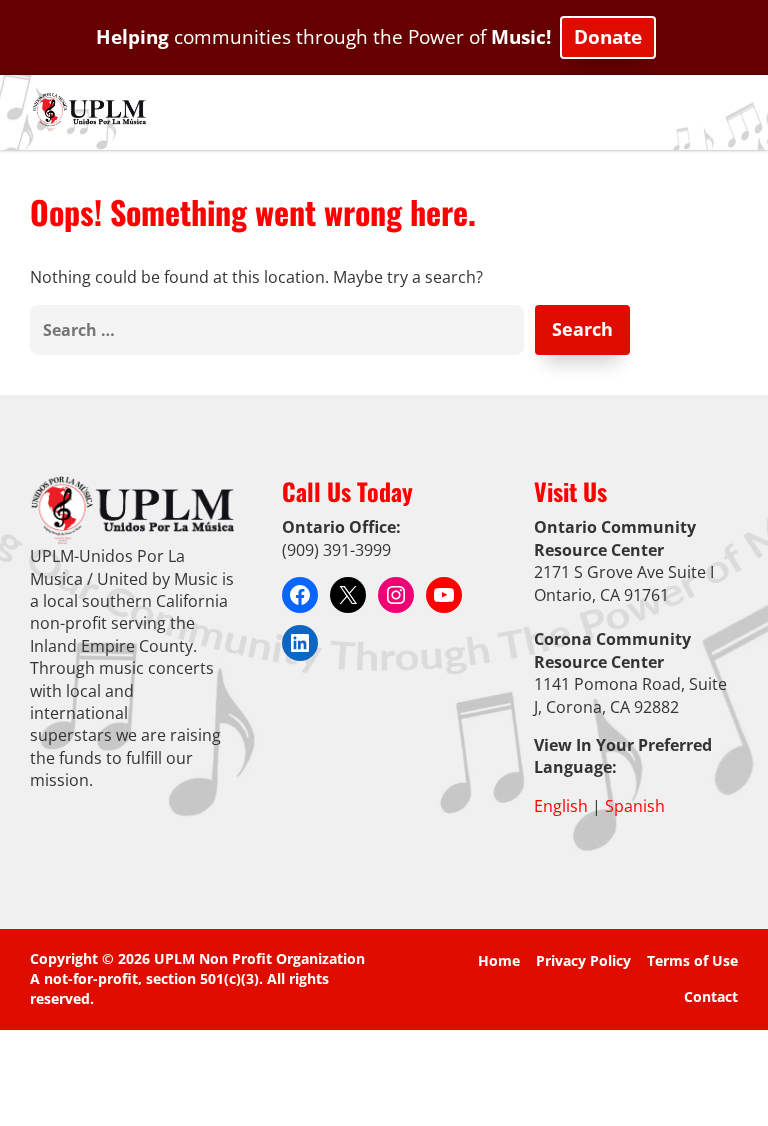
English (561, 806)
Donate (608, 36)
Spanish (635, 806)
